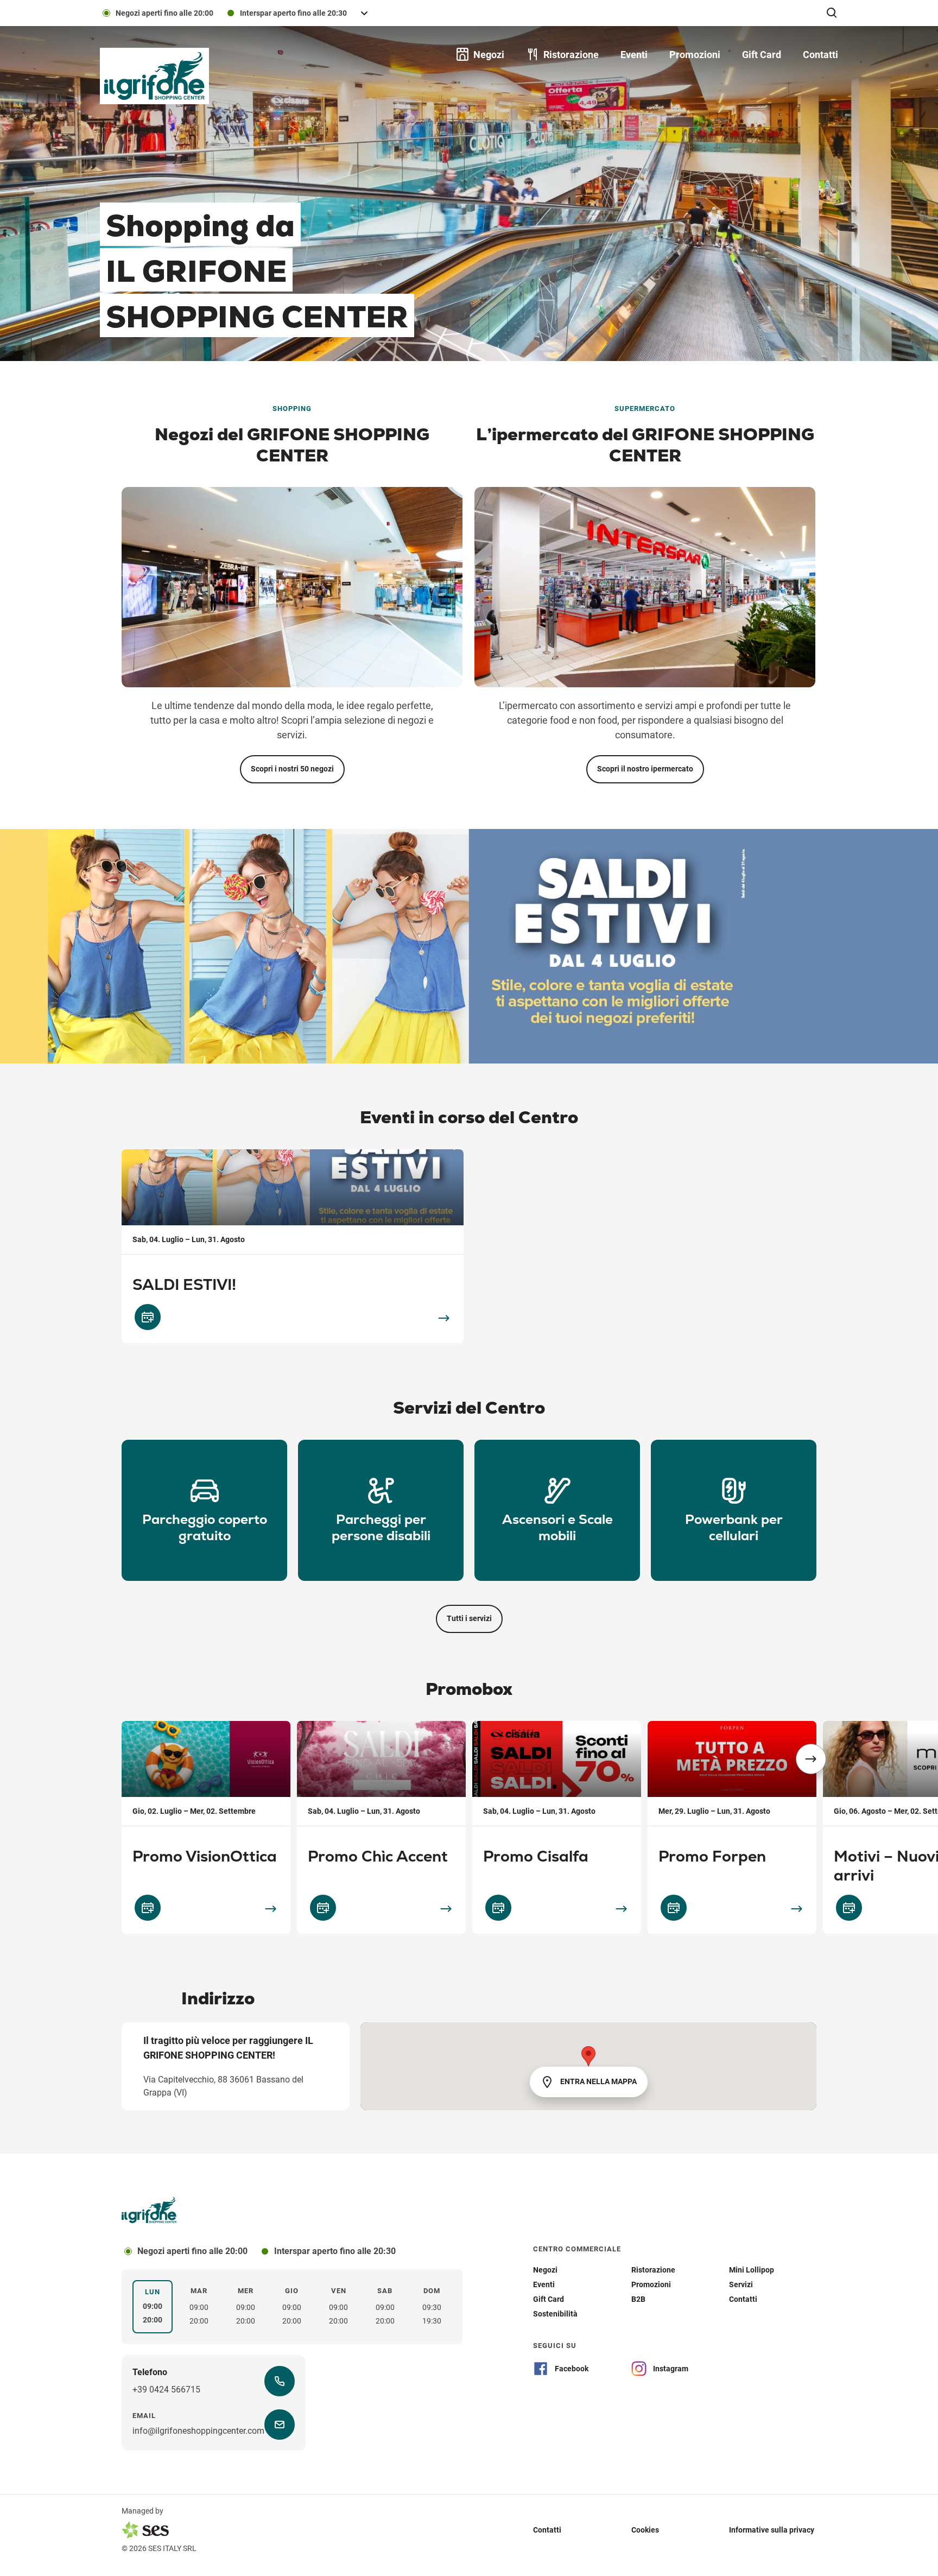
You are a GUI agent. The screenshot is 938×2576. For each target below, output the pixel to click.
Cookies (645, 2530)
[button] (811, 1759)
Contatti (547, 2530)
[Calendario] (148, 1317)
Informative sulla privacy (772, 2530)
